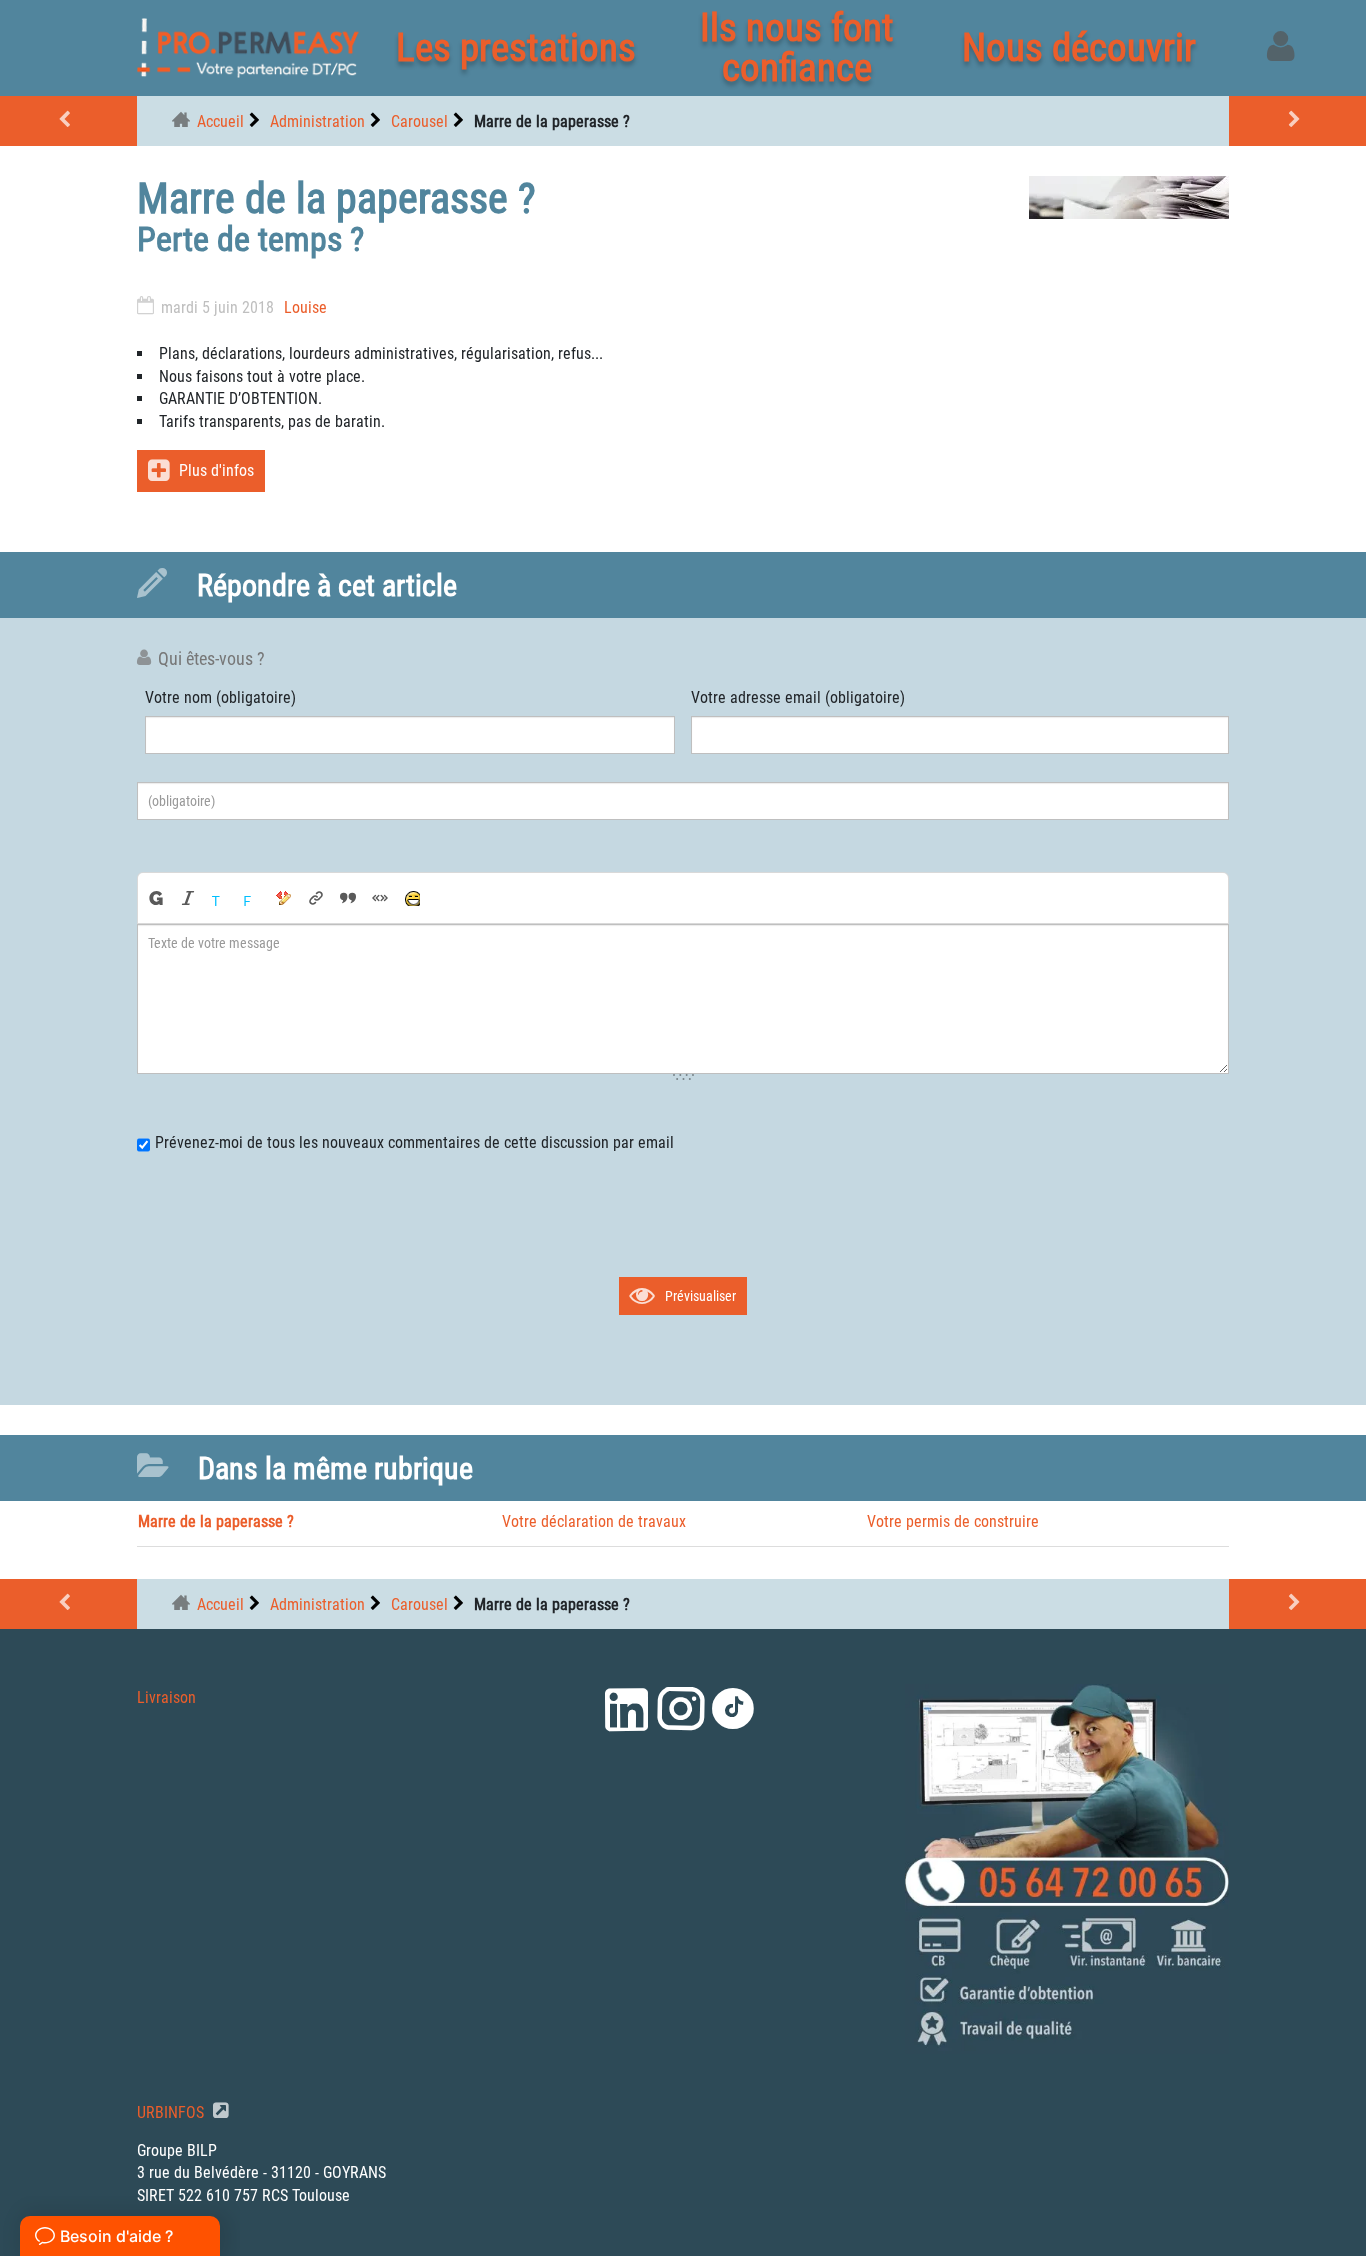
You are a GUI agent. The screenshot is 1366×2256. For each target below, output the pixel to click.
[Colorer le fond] (252, 898)
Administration (317, 121)
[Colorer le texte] (220, 898)
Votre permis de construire (953, 1521)
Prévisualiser (700, 1296)
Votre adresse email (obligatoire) (798, 697)
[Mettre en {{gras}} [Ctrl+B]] (155, 898)
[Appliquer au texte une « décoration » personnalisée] (284, 898)
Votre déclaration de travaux (594, 1521)
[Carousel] (68, 121)
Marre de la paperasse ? (216, 1521)
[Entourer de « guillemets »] (380, 898)
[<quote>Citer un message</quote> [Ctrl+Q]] (348, 898)
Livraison (166, 1697)
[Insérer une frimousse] (412, 898)
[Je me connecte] (1284, 48)
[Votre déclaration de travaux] (1297, 121)
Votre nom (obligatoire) (220, 697)
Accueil (220, 121)
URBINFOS (172, 2112)
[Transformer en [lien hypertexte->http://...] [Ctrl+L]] (316, 898)
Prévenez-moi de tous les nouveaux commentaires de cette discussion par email (414, 1142)
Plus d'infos (216, 470)
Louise (305, 307)
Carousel (419, 121)
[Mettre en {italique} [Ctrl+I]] (188, 898)
